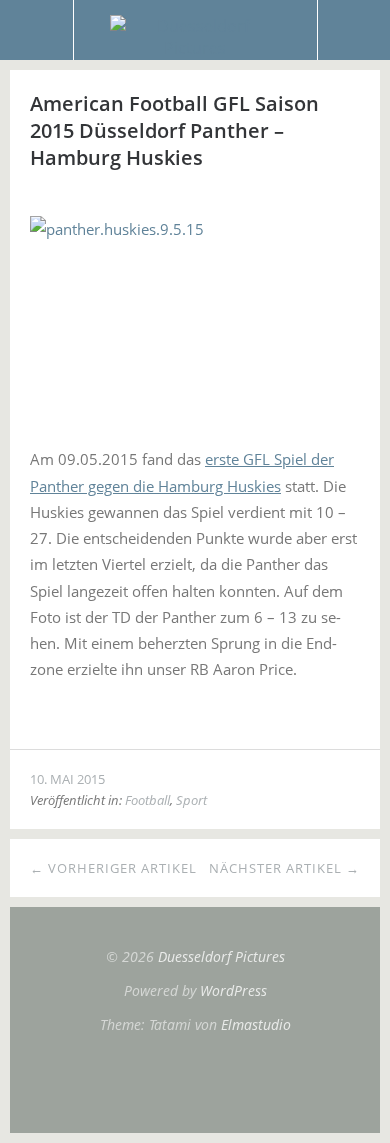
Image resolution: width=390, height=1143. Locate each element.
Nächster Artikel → (284, 868)
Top (195, 1083)
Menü (37, 30)
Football (147, 800)
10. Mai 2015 (67, 779)
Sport (191, 800)
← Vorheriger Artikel (113, 868)
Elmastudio (256, 1024)
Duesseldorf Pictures (221, 956)
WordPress (233, 990)
